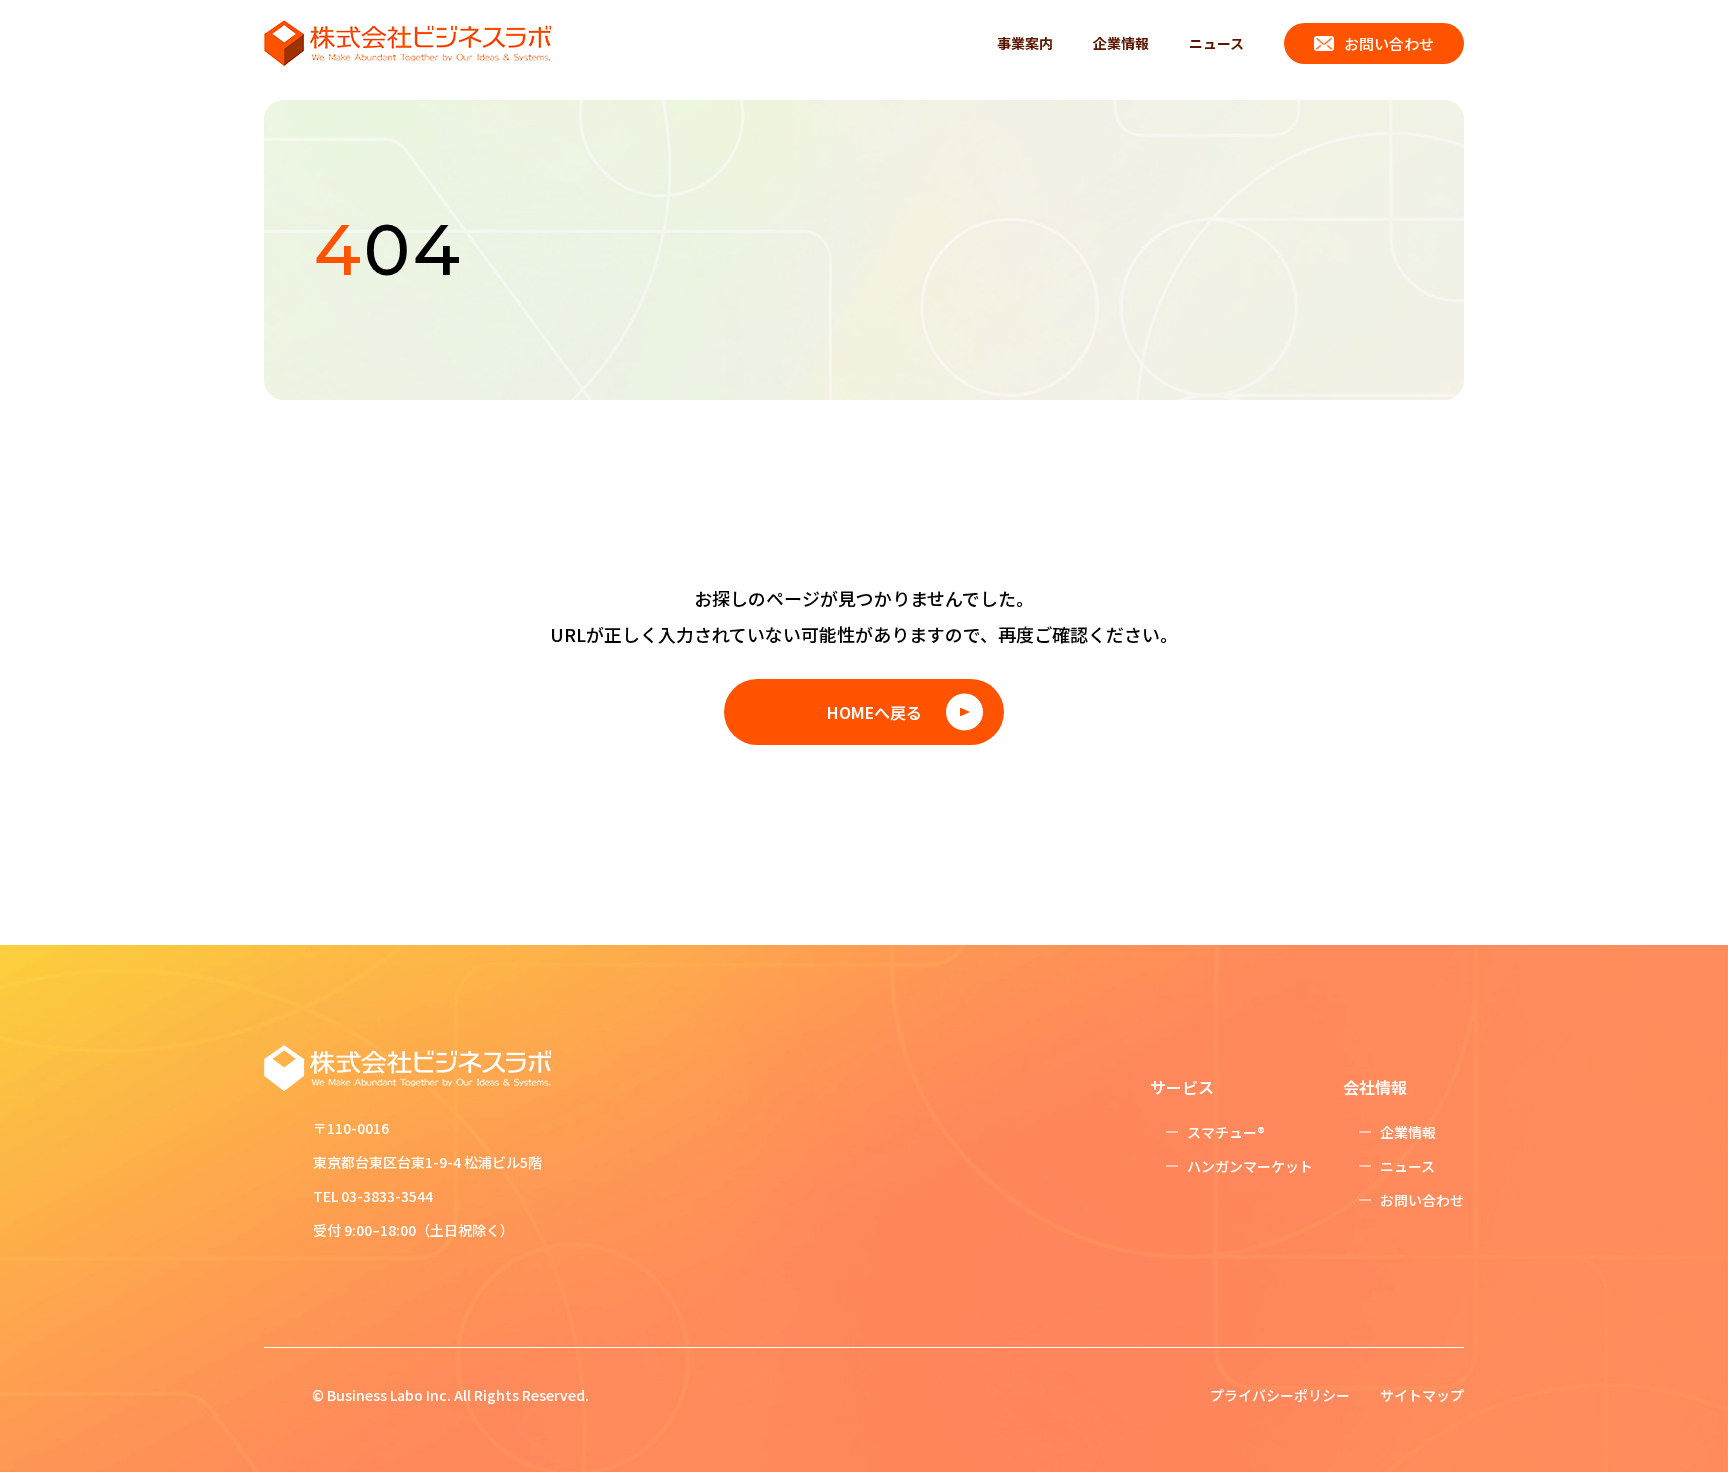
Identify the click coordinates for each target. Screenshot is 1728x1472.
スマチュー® (1226, 1132)
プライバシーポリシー (1280, 1395)
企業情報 (1121, 43)
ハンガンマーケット (1250, 1166)
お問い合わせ (1389, 43)
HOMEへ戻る (874, 712)
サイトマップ (1422, 1395)
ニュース (1216, 43)
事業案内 (1025, 43)
